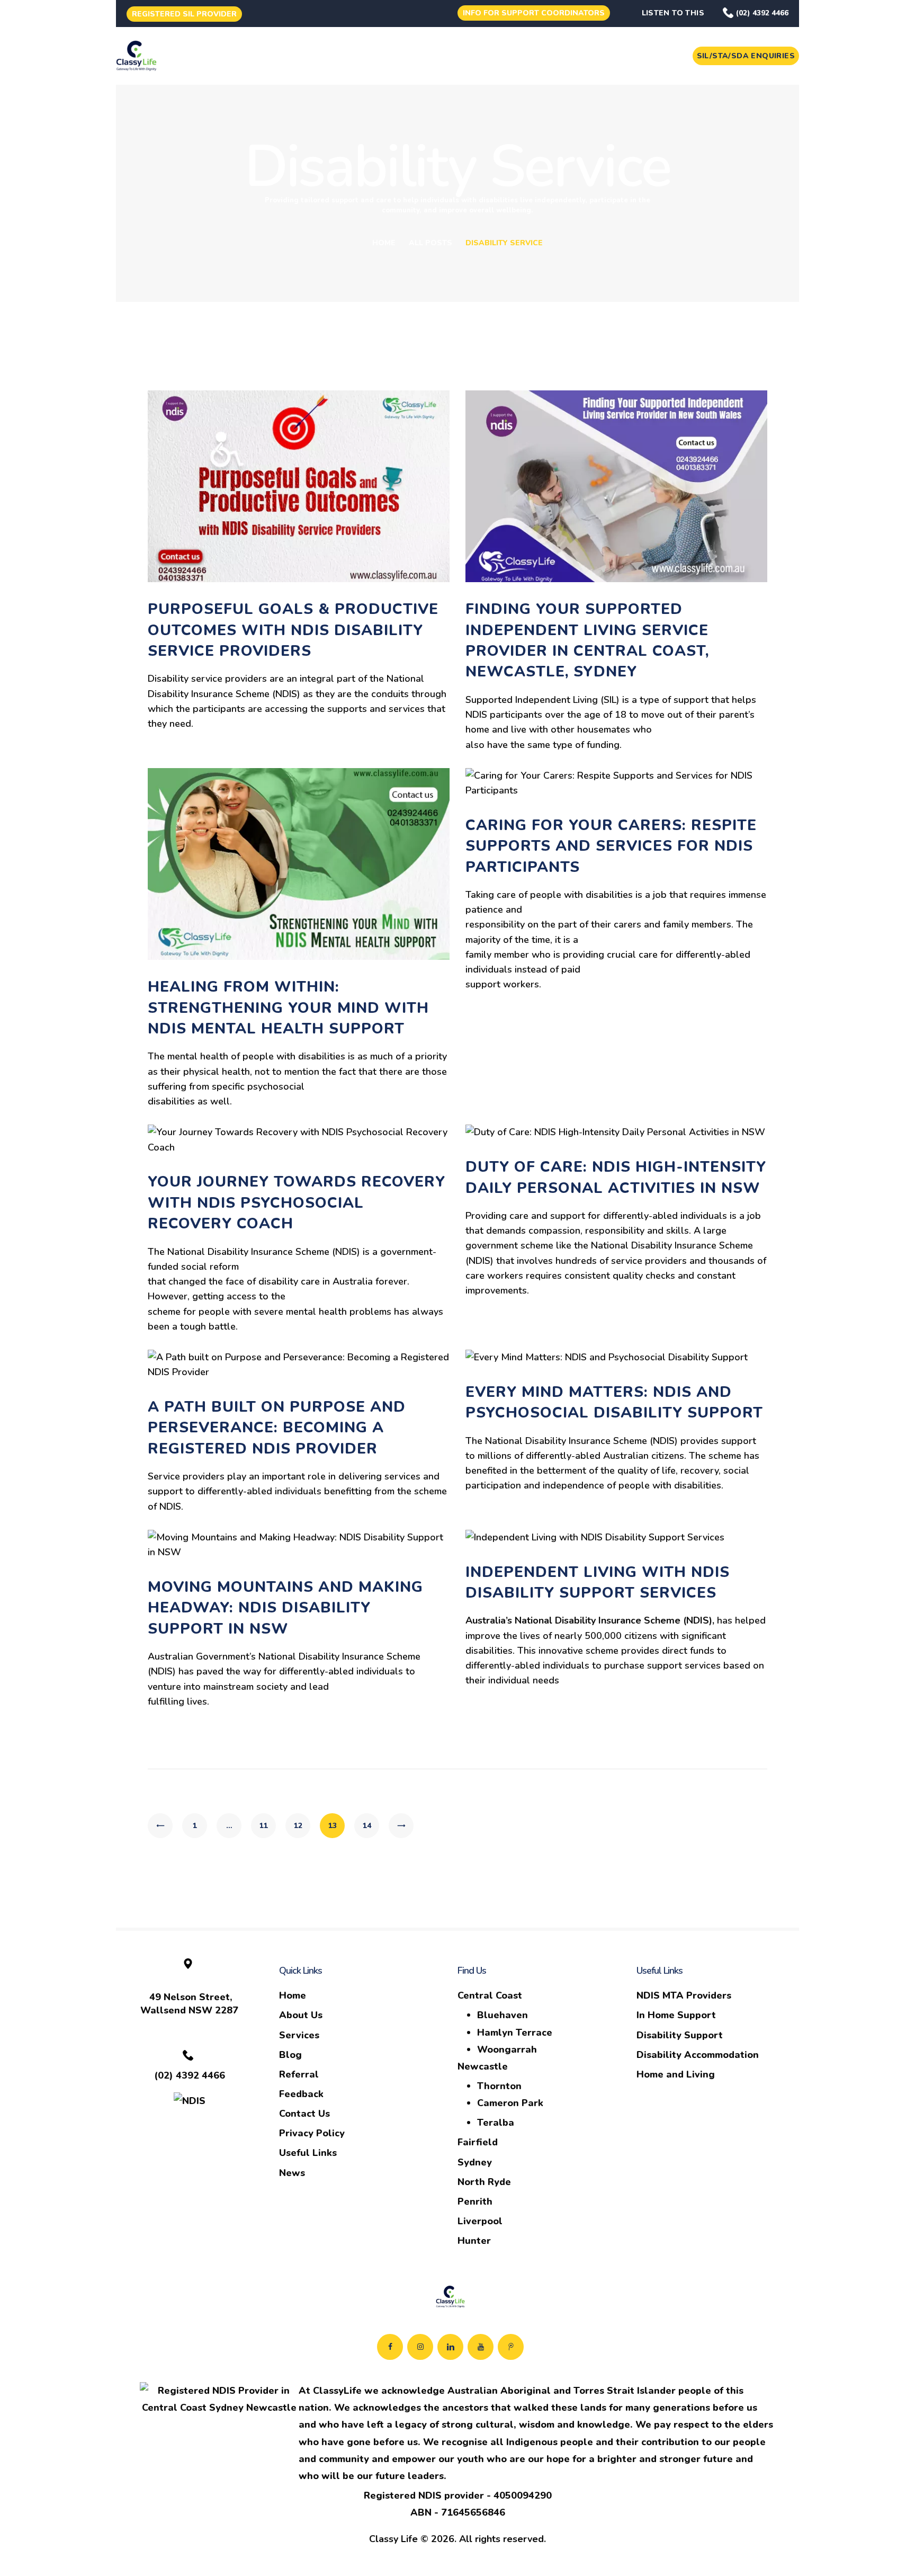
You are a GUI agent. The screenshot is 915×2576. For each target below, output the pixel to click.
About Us (301, 2015)
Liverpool (480, 2221)
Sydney (475, 2162)
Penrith (475, 2201)
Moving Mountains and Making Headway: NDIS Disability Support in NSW (285, 1608)
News (292, 2173)
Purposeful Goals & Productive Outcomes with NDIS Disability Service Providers (293, 630)
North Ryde (484, 2182)
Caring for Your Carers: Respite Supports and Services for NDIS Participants (611, 846)
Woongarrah (507, 2049)
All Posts (430, 243)
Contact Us (304, 2114)
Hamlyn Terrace (515, 2033)
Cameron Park (510, 2103)
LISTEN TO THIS (673, 13)
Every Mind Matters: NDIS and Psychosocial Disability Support (614, 1402)
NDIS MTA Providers (684, 1995)
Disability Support (680, 2035)
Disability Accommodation (698, 2055)
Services (299, 2035)
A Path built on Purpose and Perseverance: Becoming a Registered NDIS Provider (277, 1428)
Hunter (474, 2241)
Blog (290, 2055)
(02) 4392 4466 (762, 13)
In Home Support (676, 2015)
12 (302, 1826)
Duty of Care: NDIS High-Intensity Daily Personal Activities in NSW (616, 1177)
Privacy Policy (312, 2133)
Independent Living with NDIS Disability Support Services (598, 1583)
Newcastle (483, 2066)
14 (371, 1826)
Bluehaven (503, 2015)
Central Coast (490, 1995)
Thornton (499, 2086)
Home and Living (676, 2074)
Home (384, 243)
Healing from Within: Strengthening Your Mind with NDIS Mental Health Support (288, 1008)
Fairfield (478, 2142)
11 (268, 1826)
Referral (299, 2074)
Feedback (301, 2094)
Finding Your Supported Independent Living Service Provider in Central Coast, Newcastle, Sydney (587, 640)
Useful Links (308, 2153)
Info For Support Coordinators (534, 13)
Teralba (496, 2123)
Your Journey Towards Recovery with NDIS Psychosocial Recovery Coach (297, 1203)
